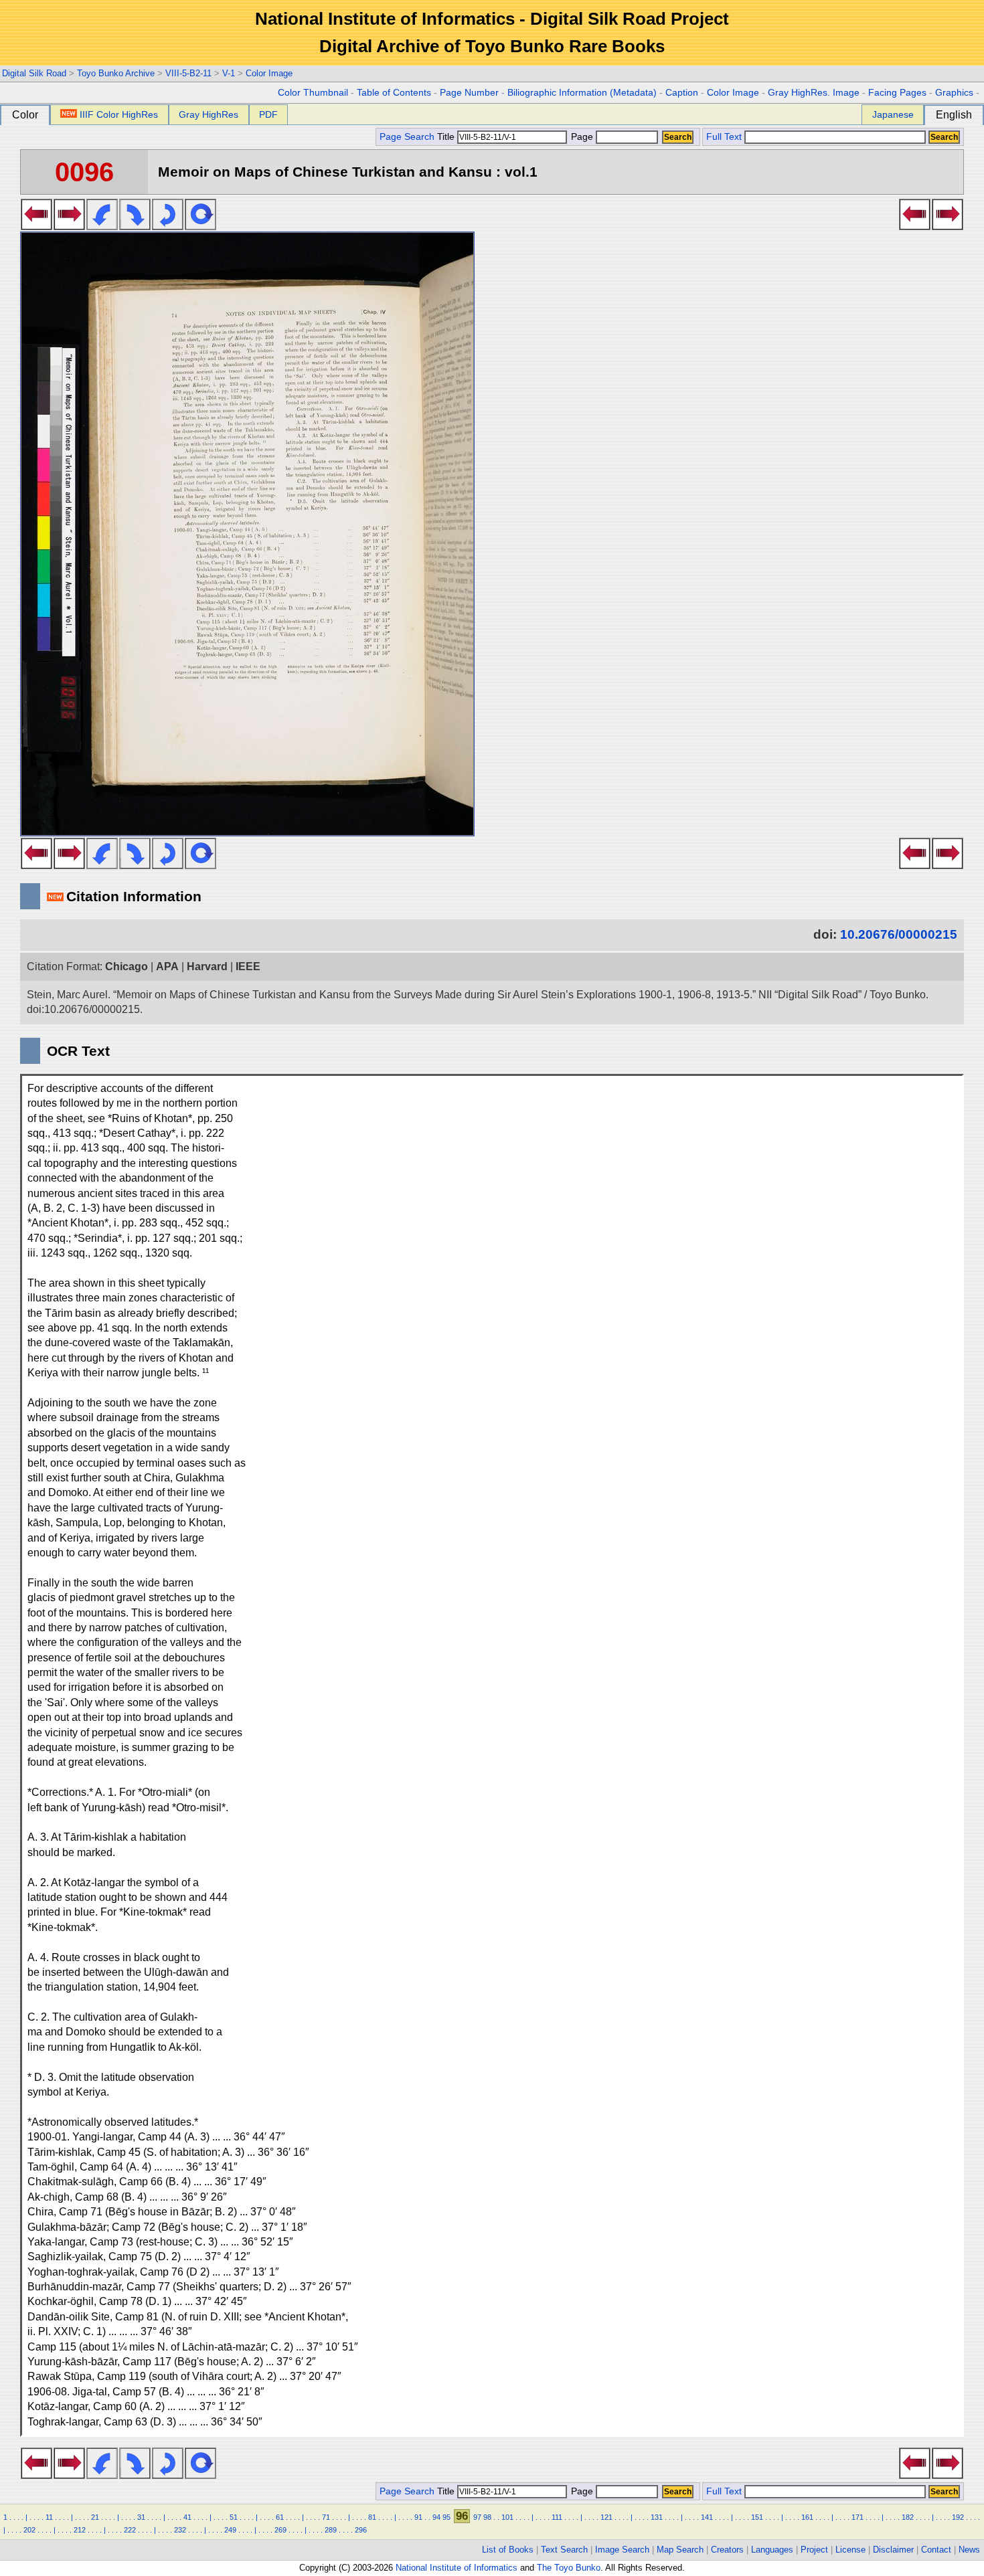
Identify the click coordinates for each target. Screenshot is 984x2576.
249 (230, 2530)
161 (807, 2517)
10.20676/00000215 (899, 934)
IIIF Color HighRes (119, 114)
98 (487, 2517)
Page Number (469, 93)
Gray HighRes (209, 114)
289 (331, 2530)
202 (29, 2530)
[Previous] (36, 226)
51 (234, 2517)
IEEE (248, 967)
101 (507, 2517)
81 (372, 2517)
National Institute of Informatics (457, 2568)
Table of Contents (394, 93)
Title (447, 137)
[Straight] (200, 226)
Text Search (564, 2550)
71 (326, 2517)
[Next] (69, 226)
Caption (682, 93)
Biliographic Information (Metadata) (582, 93)
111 (557, 2517)
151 (757, 2517)
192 (958, 2517)
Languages (772, 2550)
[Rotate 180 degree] (168, 226)
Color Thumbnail (313, 93)
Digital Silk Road (34, 73)
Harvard (207, 967)
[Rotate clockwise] (135, 226)
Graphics (954, 93)
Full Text (724, 137)
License (850, 2550)
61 (280, 2517)
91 (418, 2517)
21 (95, 2517)
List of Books (508, 2550)
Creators (727, 2550)
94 (436, 2517)
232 (180, 2530)
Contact (936, 2550)
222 (130, 2530)
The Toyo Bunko (569, 2568)
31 (141, 2517)
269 (280, 2530)
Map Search (680, 2550)
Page (582, 137)
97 (477, 2517)
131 (657, 2517)
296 (361, 2530)
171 (857, 2517)
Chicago (127, 967)
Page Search (407, 137)
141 (707, 2517)
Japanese (893, 114)
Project (814, 2550)
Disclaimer (893, 2550)
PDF (268, 114)
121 (606, 2517)
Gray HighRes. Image (814, 93)
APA (167, 967)
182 (908, 2517)
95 (446, 2517)
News (969, 2550)
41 (187, 2517)
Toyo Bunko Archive (116, 73)
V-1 (229, 73)
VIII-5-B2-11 (188, 73)
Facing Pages (897, 93)
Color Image (269, 73)
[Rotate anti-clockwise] (102, 226)
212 (80, 2530)
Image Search (622, 2550)
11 (49, 2517)
